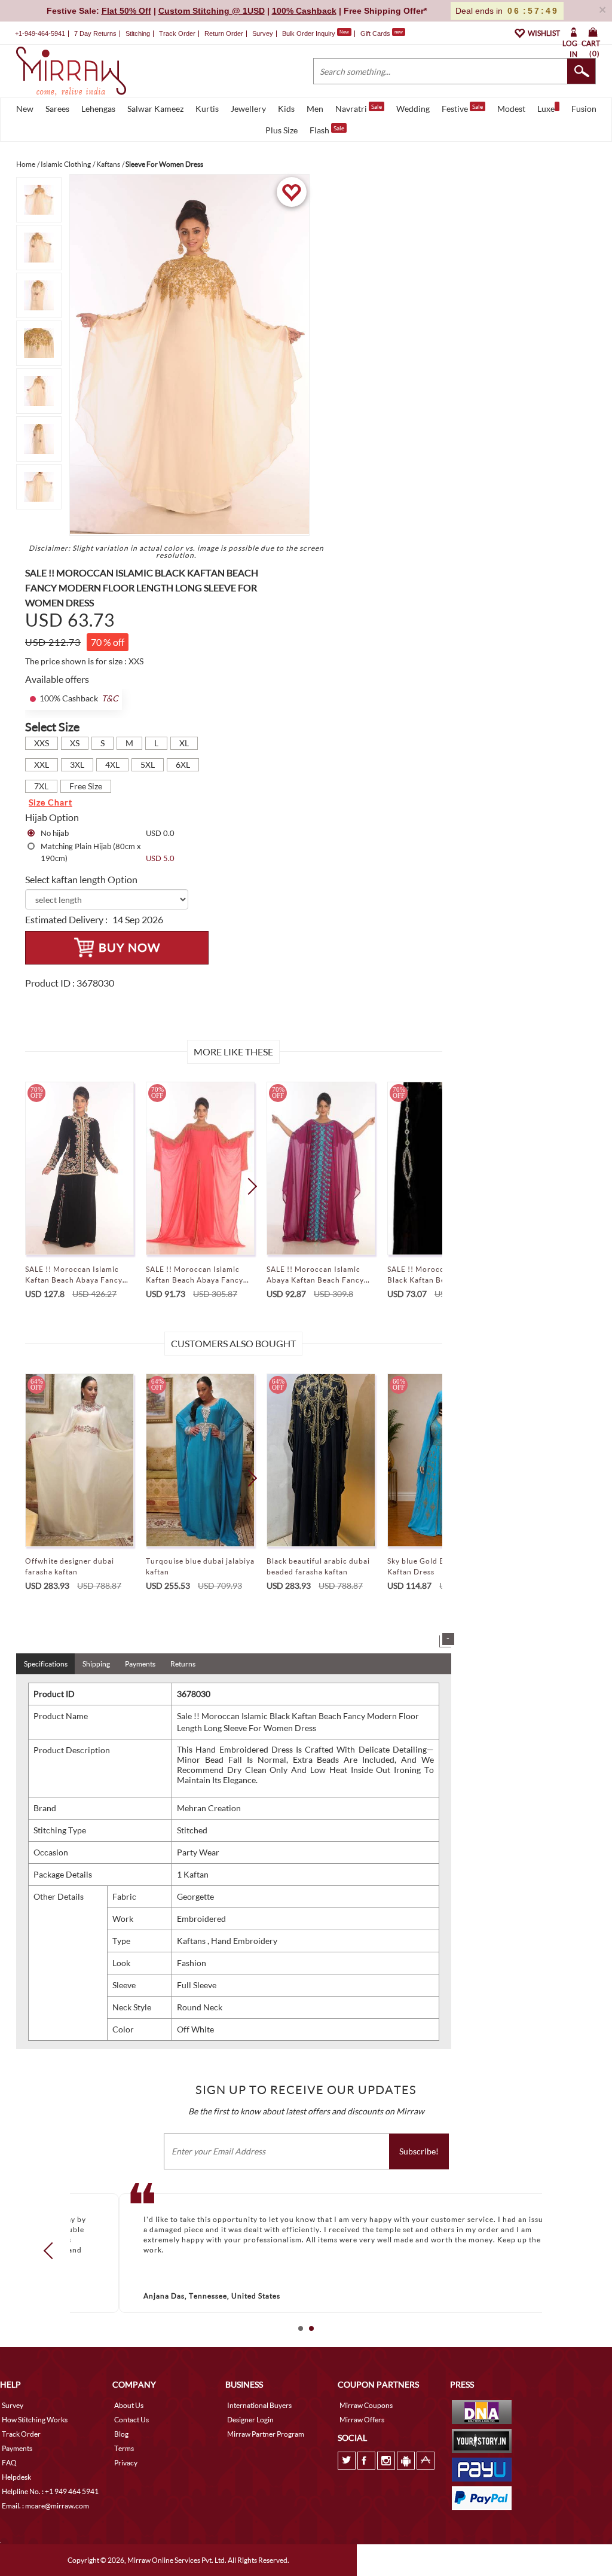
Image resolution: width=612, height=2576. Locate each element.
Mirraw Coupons (366, 2405)
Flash (327, 130)
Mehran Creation (209, 1808)
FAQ (9, 2463)
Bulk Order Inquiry (309, 33)
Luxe (546, 109)
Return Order (224, 33)
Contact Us (131, 2420)
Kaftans (192, 1941)
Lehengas (98, 109)
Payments (140, 1664)
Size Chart (51, 802)
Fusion (584, 109)
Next (248, 1186)
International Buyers (259, 2405)
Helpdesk (16, 2477)
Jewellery (248, 109)
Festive (462, 108)
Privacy (126, 2463)
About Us (129, 2405)
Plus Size (281, 130)
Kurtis (207, 109)
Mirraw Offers (362, 2420)
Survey (263, 33)
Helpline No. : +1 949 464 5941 (50, 2491)
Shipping (96, 1664)
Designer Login (250, 2420)
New (25, 109)
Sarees (57, 109)
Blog (121, 2434)
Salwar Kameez (155, 109)
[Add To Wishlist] (291, 192)
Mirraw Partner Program (266, 2434)
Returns (183, 1664)
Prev (52, 2251)
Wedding (413, 109)
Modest (511, 109)
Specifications (46, 1664)
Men (315, 109)
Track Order (177, 33)
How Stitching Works (35, 2420)
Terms (124, 2448)
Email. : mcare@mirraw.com (45, 2506)
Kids (286, 109)
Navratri (359, 108)
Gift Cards (382, 33)
